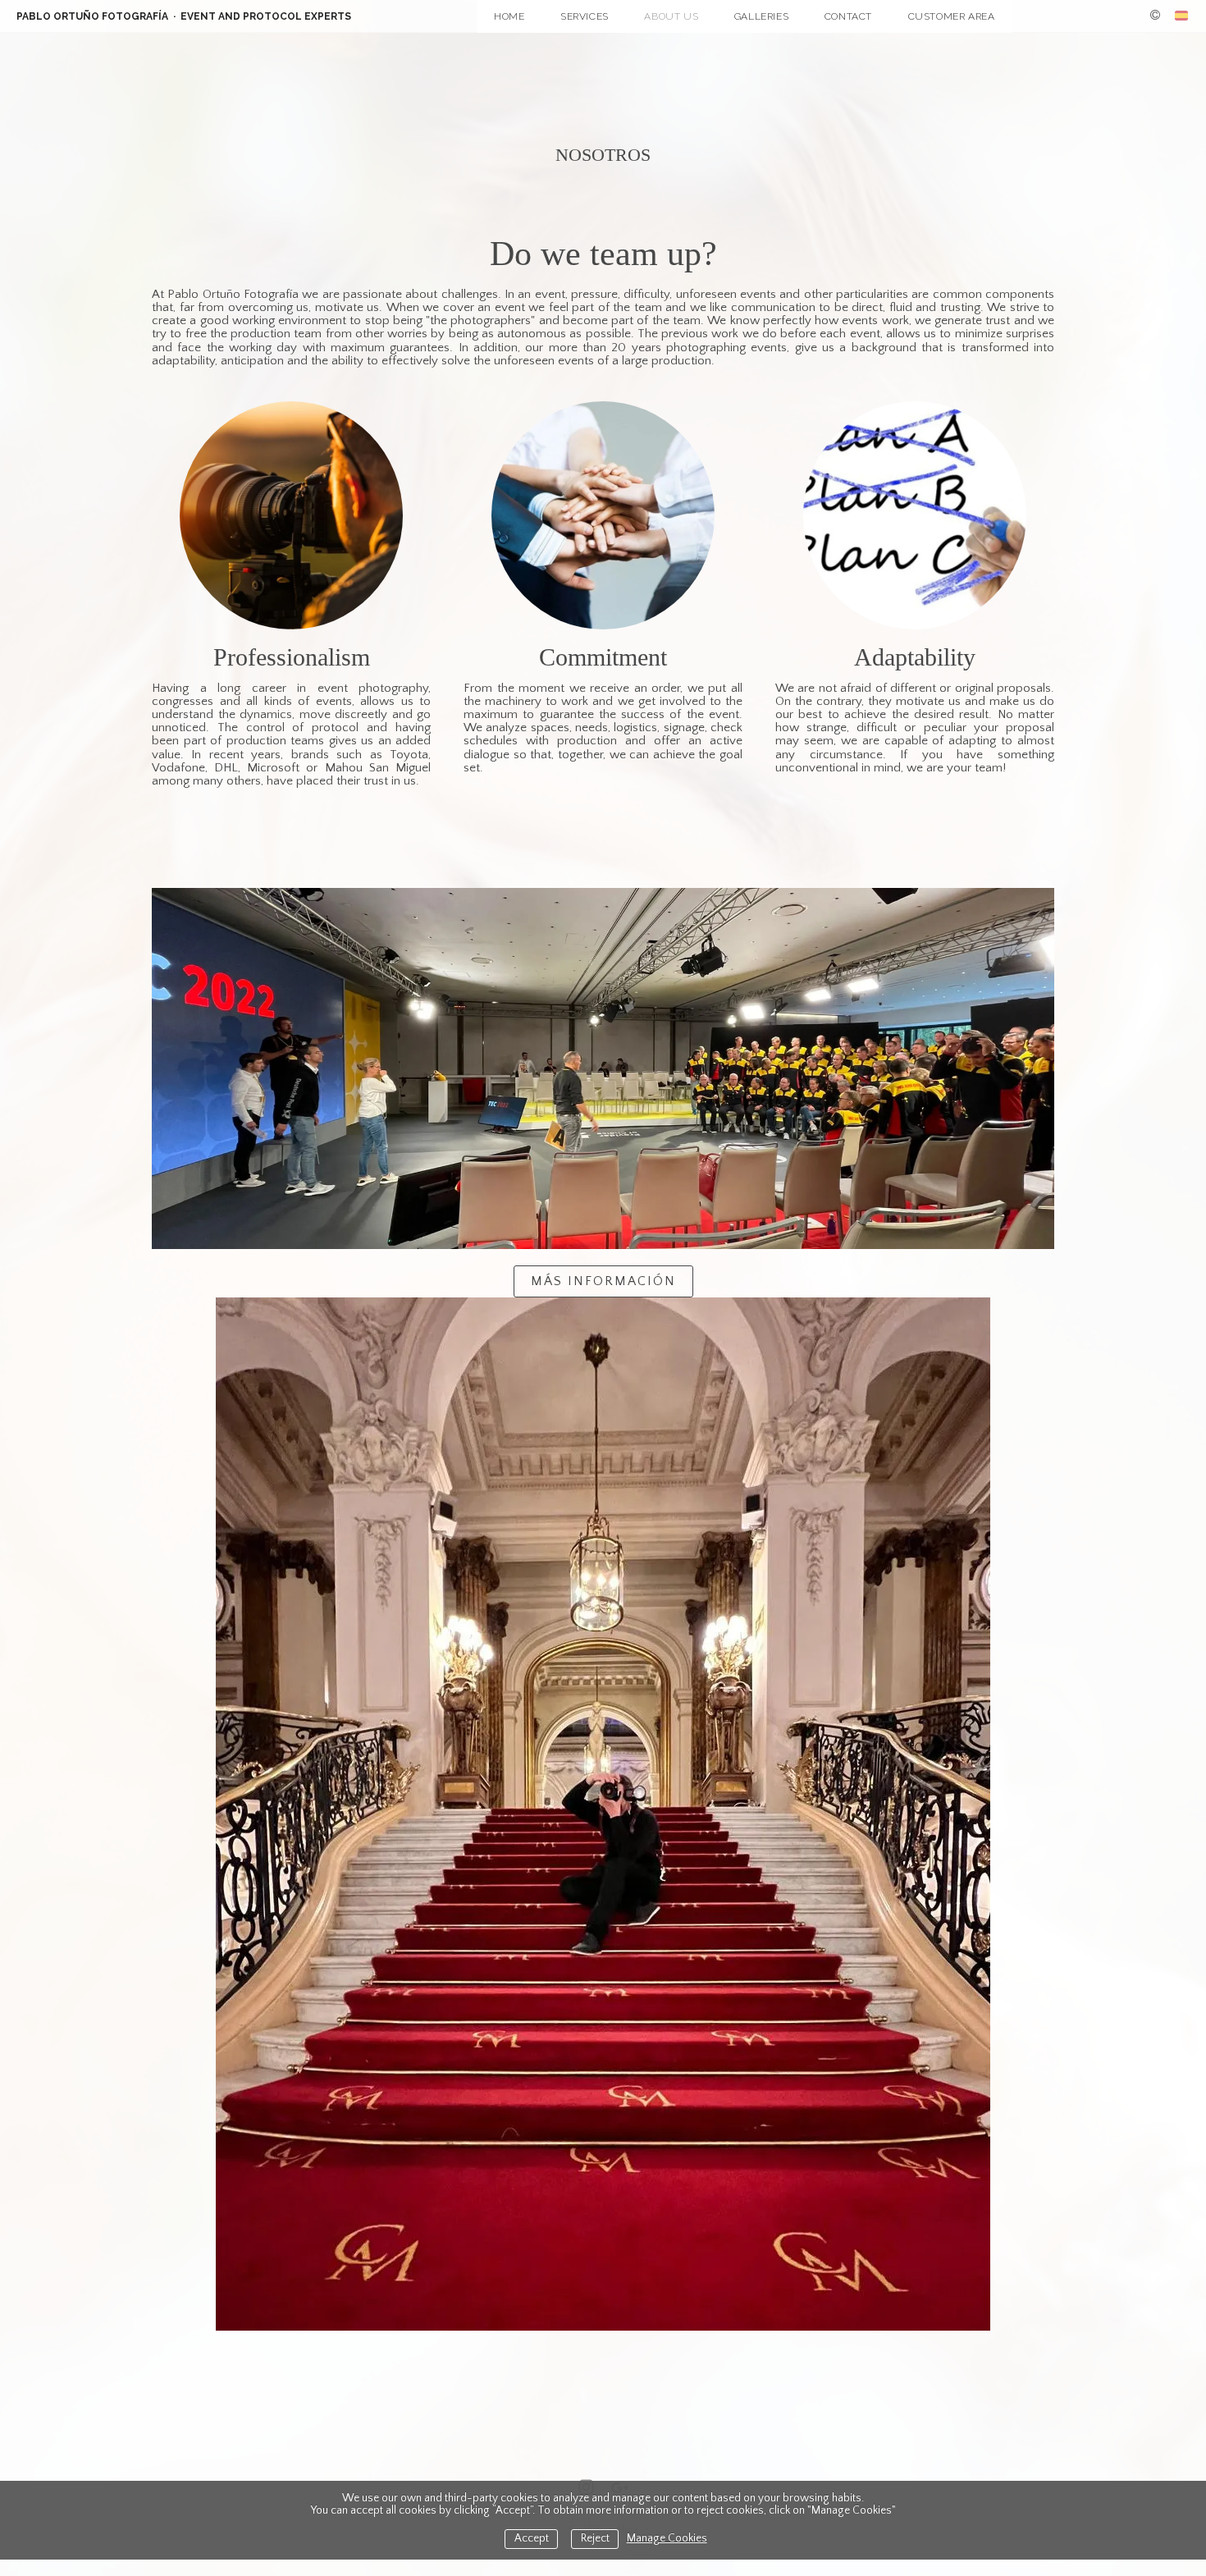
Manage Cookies (667, 2539)
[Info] (1155, 16)
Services (585, 16)
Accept (532, 2539)
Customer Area (952, 16)
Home (509, 16)
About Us (671, 16)
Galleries (761, 16)
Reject (595, 2539)
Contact (848, 16)
